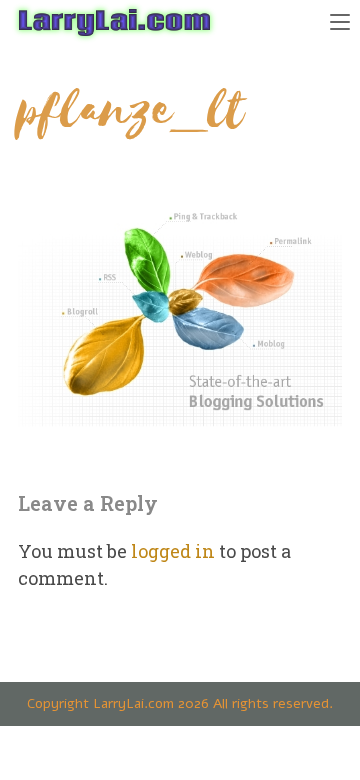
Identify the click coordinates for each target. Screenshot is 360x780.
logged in (173, 551)
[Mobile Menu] (340, 20)
